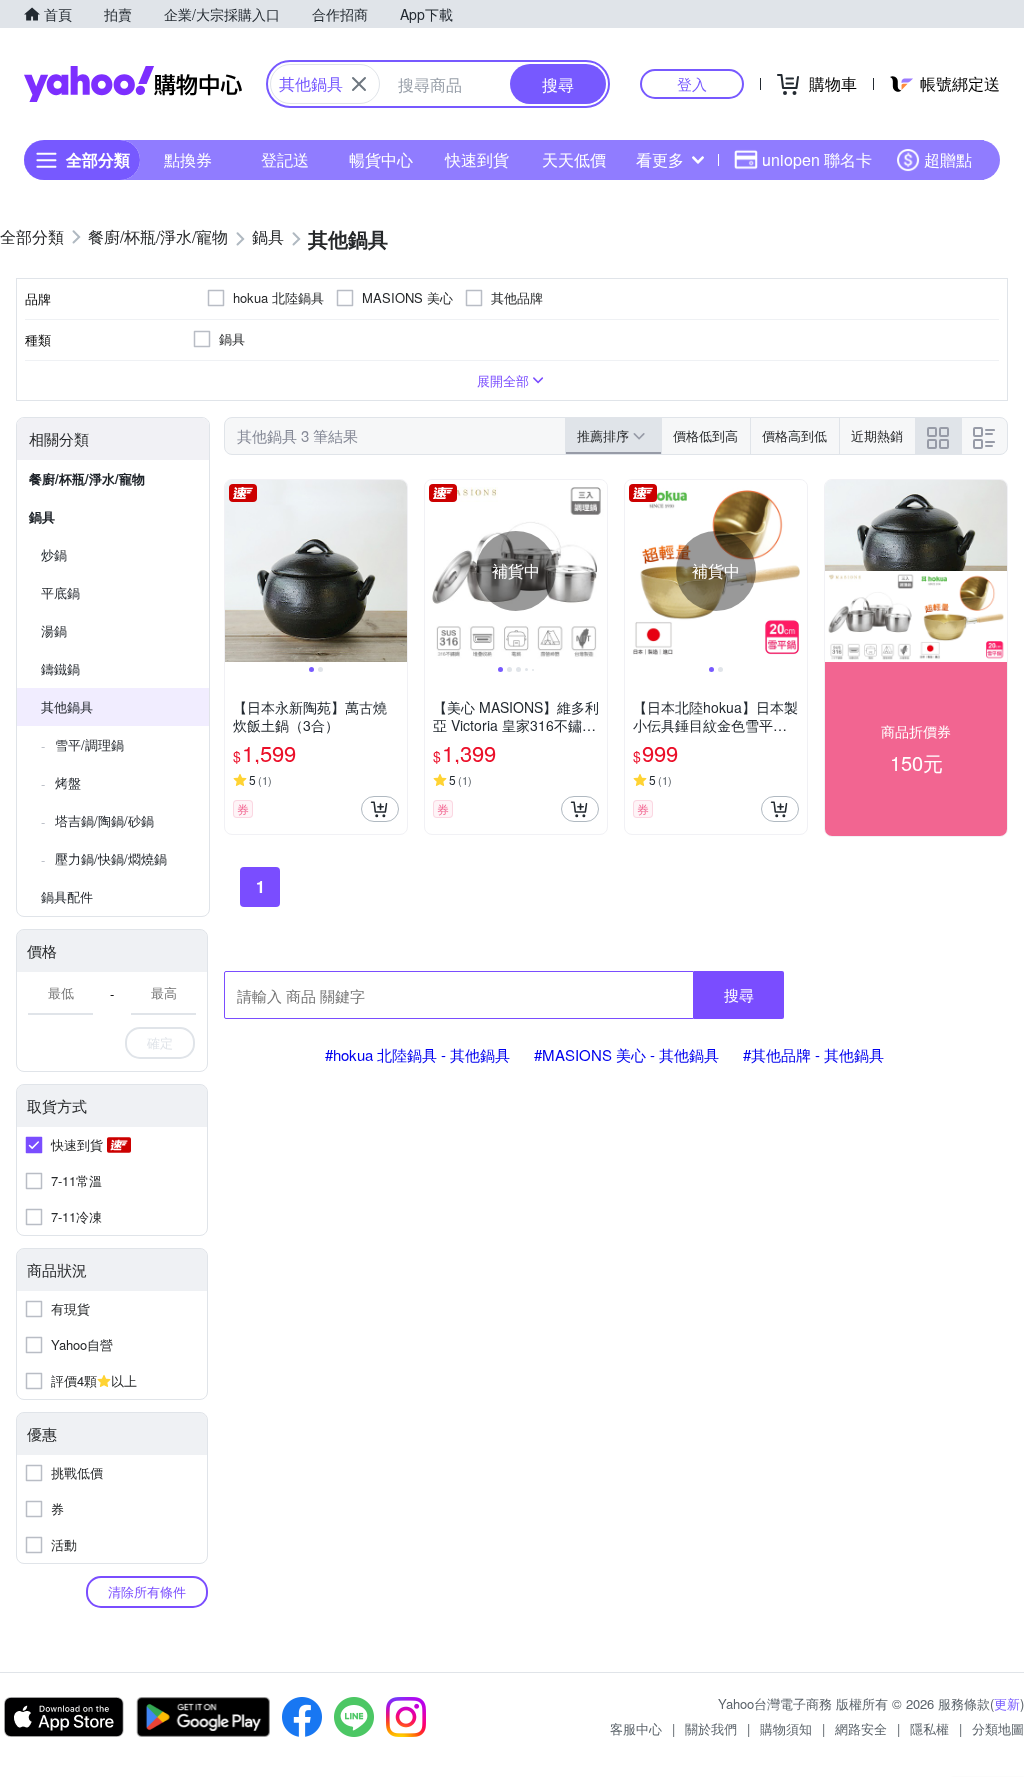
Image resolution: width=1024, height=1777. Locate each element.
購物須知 (786, 1728)
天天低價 (574, 159)
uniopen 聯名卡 (817, 159)
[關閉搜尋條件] (359, 84)
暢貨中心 (381, 159)
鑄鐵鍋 (60, 668)
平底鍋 (60, 592)
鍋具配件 (67, 896)
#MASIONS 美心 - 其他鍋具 (626, 1054)
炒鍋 (54, 554)
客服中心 (636, 1728)
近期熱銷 (877, 435)
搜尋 (739, 994)
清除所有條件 (147, 1591)
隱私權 (929, 1728)
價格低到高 (705, 435)
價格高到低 (794, 435)
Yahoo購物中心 (133, 84)
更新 (1007, 1703)
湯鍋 (54, 630)
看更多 (660, 159)
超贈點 (948, 159)
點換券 (188, 159)
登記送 (285, 159)
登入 (692, 83)
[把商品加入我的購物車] (380, 809)
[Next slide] (394, 571)
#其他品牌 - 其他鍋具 (813, 1054)
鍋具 (42, 516)
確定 (160, 1042)
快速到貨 (477, 159)
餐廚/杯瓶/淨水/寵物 (87, 478)
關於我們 (711, 1728)
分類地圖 (998, 1728)
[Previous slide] (238, 571)
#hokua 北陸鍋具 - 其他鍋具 (417, 1054)
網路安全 (861, 1728)
